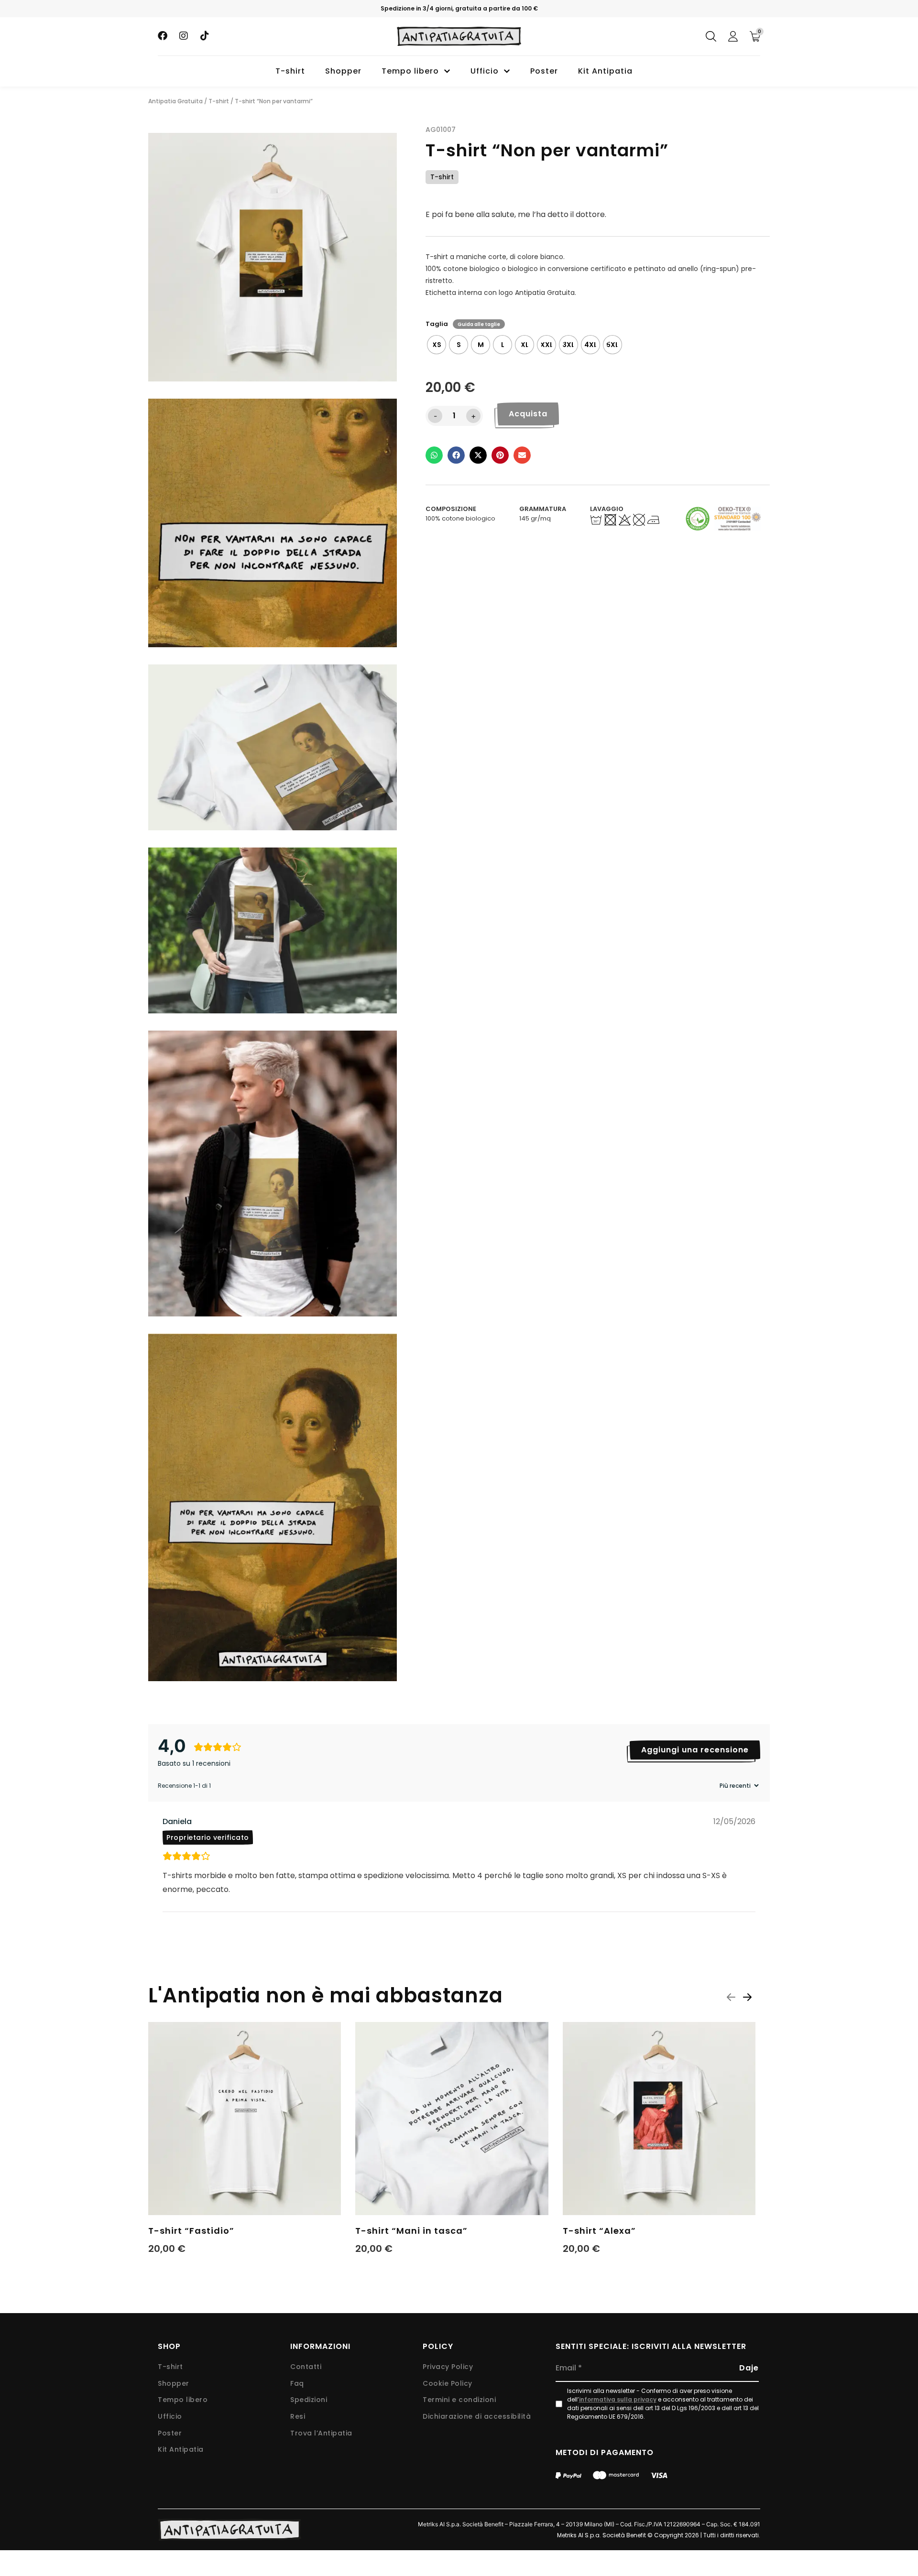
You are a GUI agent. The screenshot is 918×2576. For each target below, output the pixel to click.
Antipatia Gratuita (175, 101)
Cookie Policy (448, 2384)
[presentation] (731, 1997)
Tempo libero (410, 71)
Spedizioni (309, 2400)
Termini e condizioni (459, 2400)
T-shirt (290, 71)
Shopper (343, 71)
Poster (544, 71)
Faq (297, 2384)
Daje (749, 2368)
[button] (434, 456)
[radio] (437, 345)
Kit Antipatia (605, 71)
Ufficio (485, 71)
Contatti (306, 2367)
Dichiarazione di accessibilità (477, 2417)
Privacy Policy (448, 2367)
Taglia (437, 324)
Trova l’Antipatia (321, 2433)
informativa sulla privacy (618, 2399)
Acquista (528, 414)
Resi (298, 2417)
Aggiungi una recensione (695, 1750)
